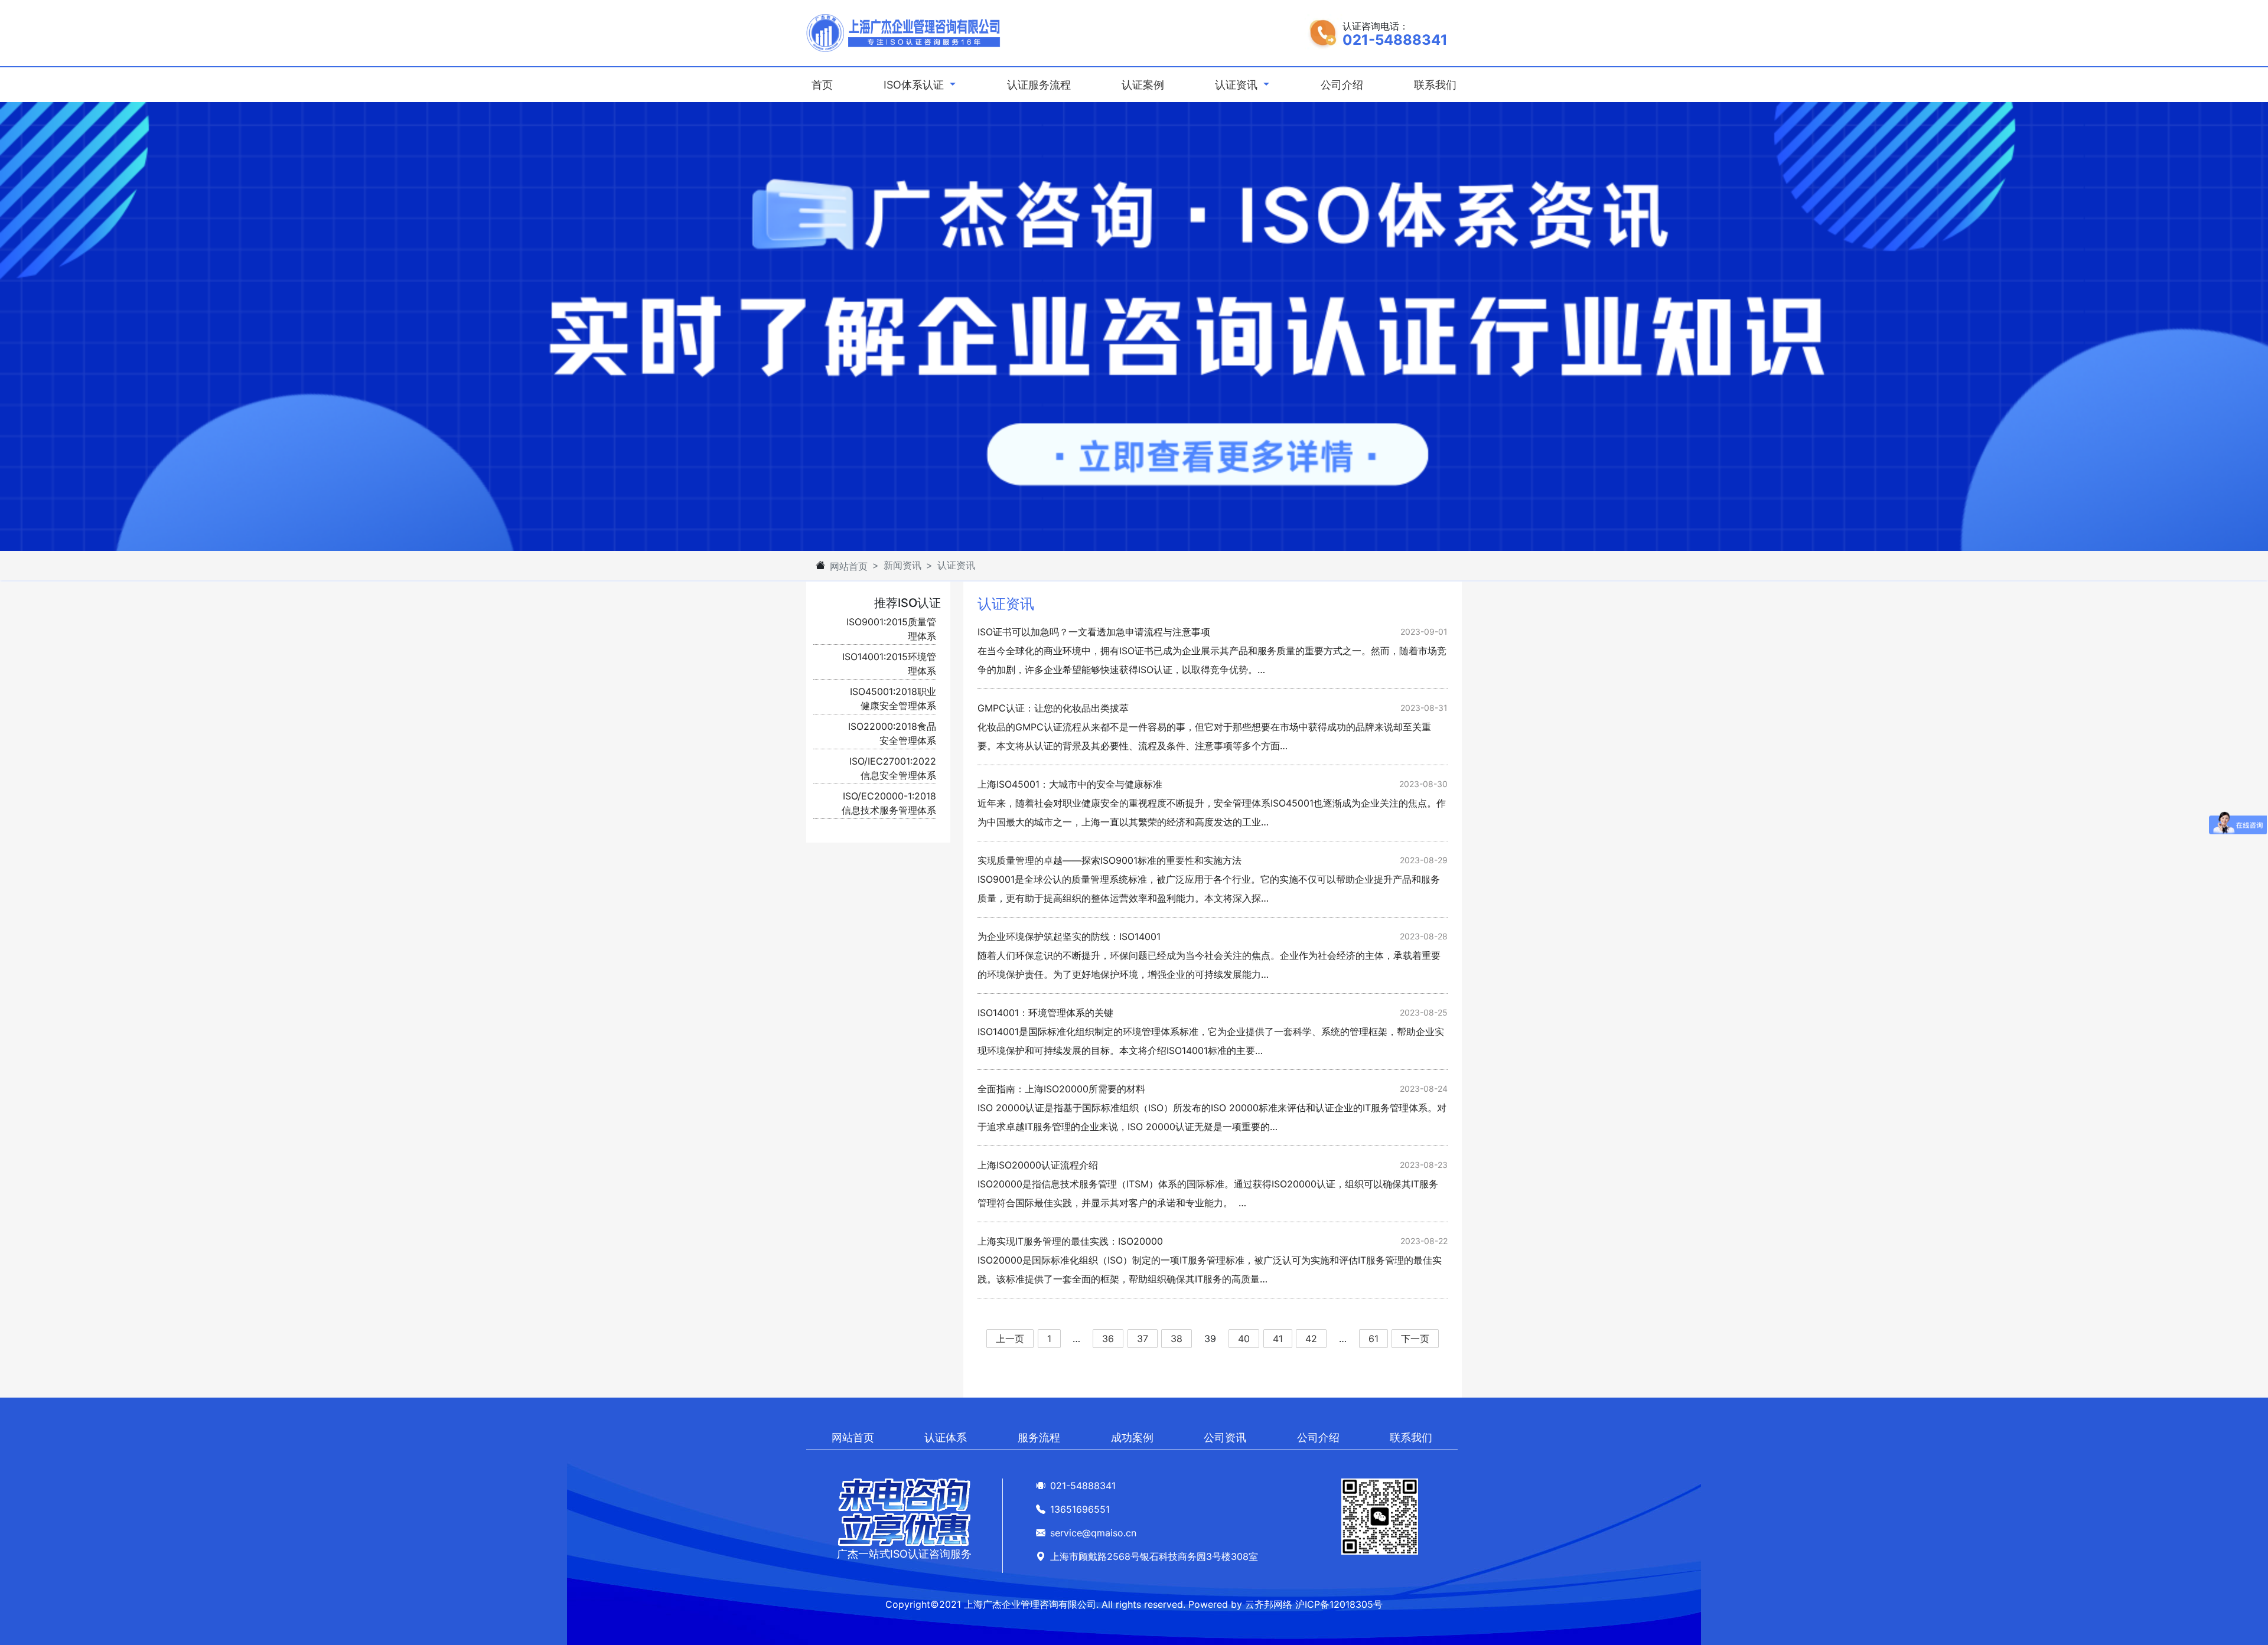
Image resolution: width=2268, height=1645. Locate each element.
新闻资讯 (902, 565)
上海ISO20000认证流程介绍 (1038, 1165)
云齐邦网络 (1269, 1604)
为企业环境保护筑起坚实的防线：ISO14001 (1069, 936)
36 (1108, 1339)
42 (1311, 1339)
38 (1177, 1339)
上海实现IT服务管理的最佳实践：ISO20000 (1070, 1241)
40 (1244, 1339)
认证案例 (1143, 85)
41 (1278, 1339)
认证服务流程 (1039, 85)
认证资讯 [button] (1238, 85)
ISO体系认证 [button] (915, 85)
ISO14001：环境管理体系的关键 (1045, 1013)
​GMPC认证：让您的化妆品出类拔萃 (1053, 708)
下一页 (1415, 1339)
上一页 (1010, 1339)
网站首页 (849, 566)
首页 (825, 84)
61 (1373, 1339)
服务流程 (1039, 1437)
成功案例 (1132, 1437)
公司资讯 (1225, 1437)
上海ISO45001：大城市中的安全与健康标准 (1070, 784)
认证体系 (946, 1437)
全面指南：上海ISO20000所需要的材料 (1061, 1089)
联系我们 (1435, 85)
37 (1143, 1339)
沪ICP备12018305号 (1339, 1604)
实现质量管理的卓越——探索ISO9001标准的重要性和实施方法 (1109, 860)
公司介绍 (1342, 85)
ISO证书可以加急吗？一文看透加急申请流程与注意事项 (1094, 632)
